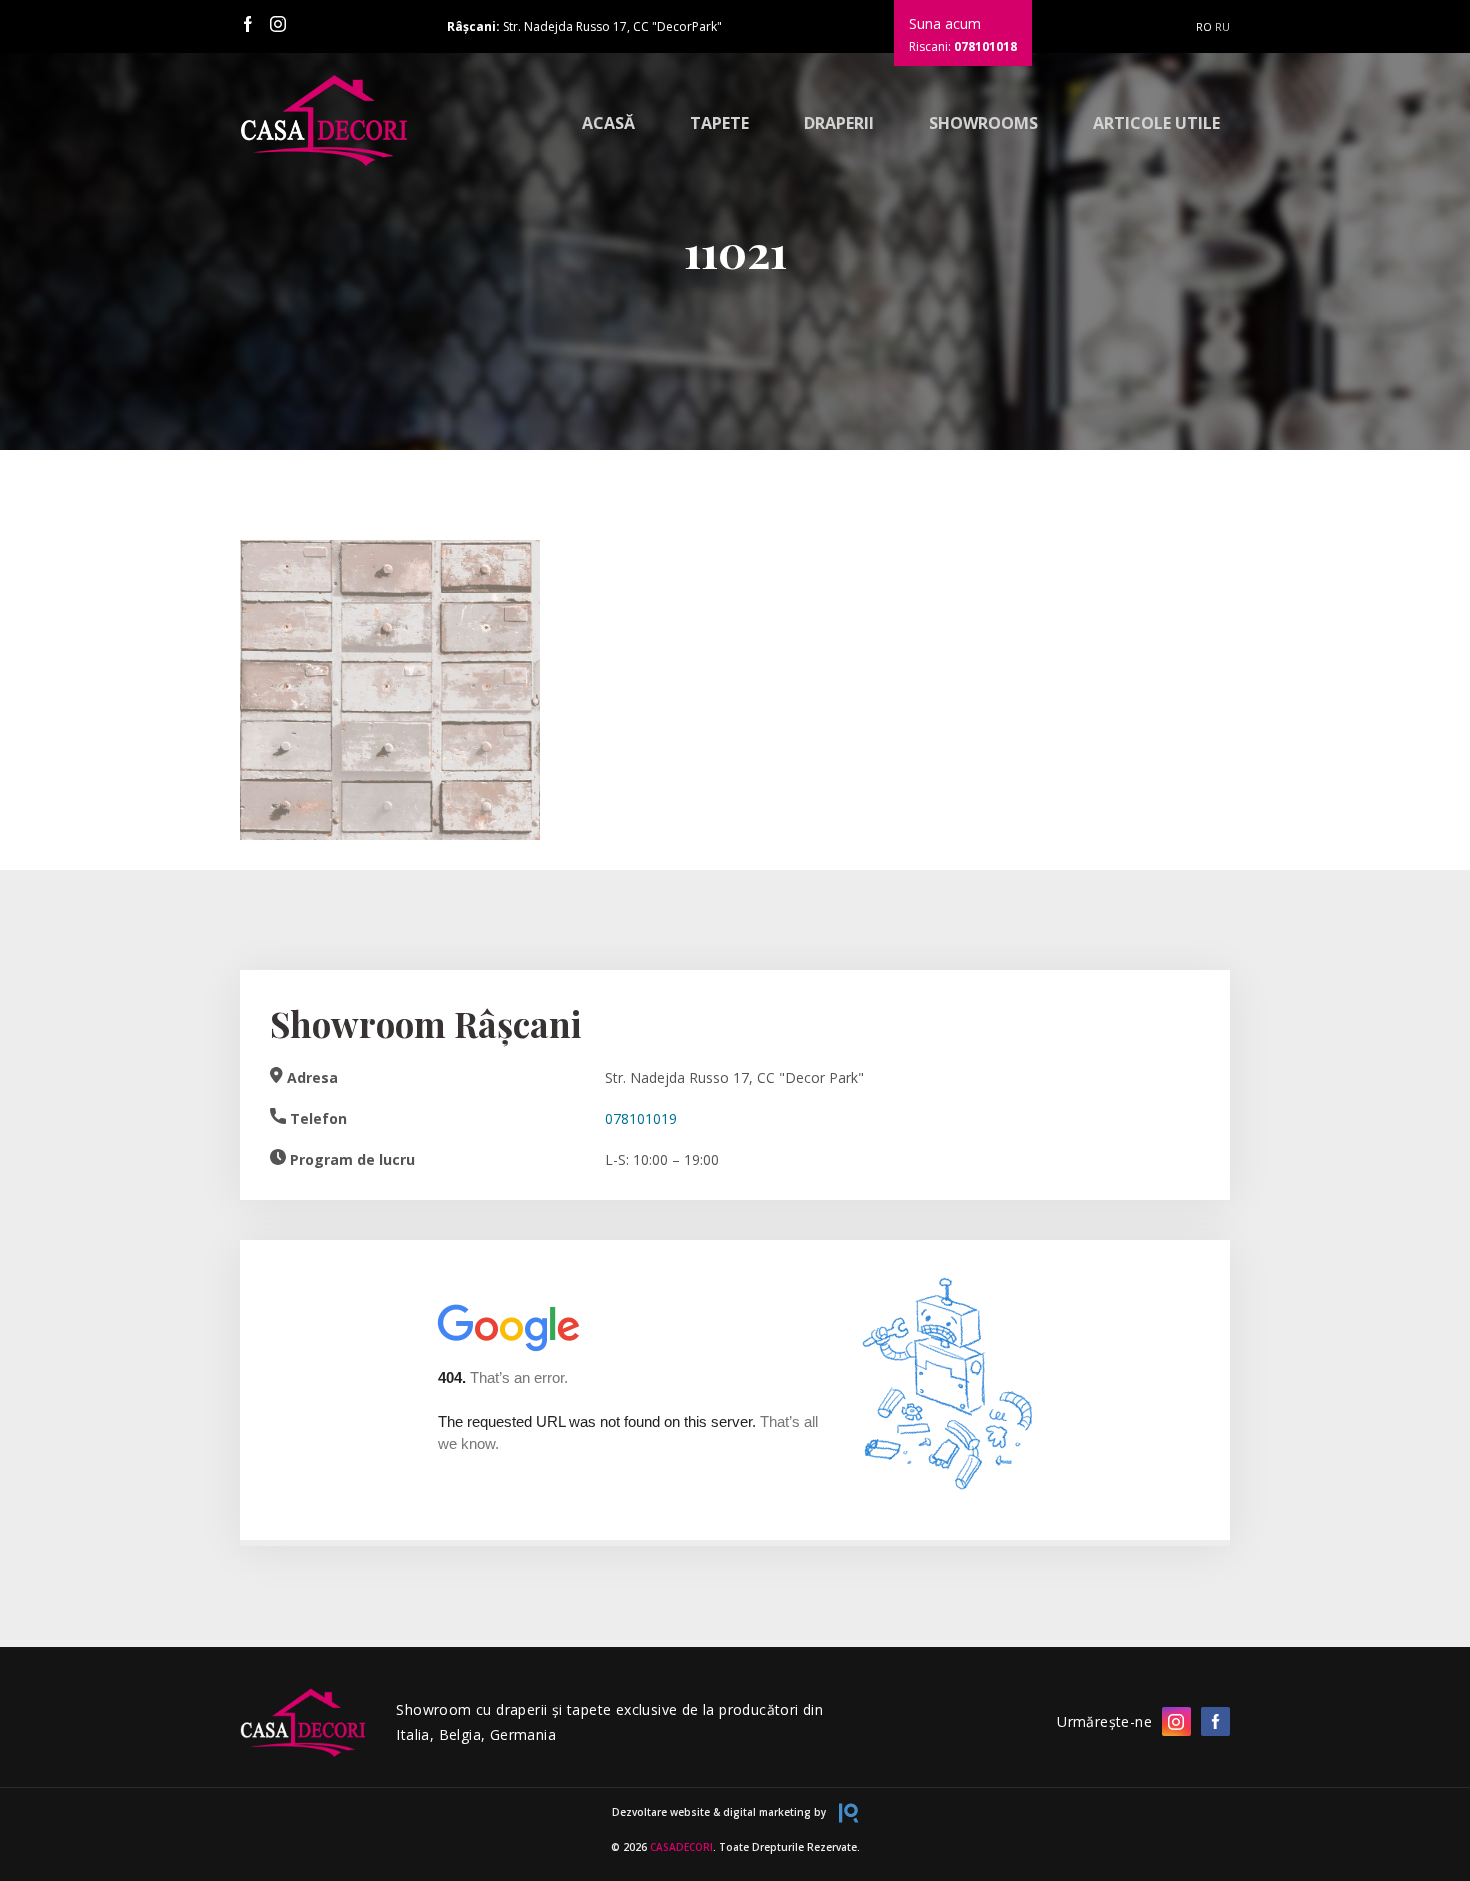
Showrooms (983, 123)
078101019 (641, 1119)
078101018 (985, 46)
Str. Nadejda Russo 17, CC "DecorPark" (584, 26)
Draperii (839, 123)
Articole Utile (1156, 123)
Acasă (608, 123)
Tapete (719, 123)
